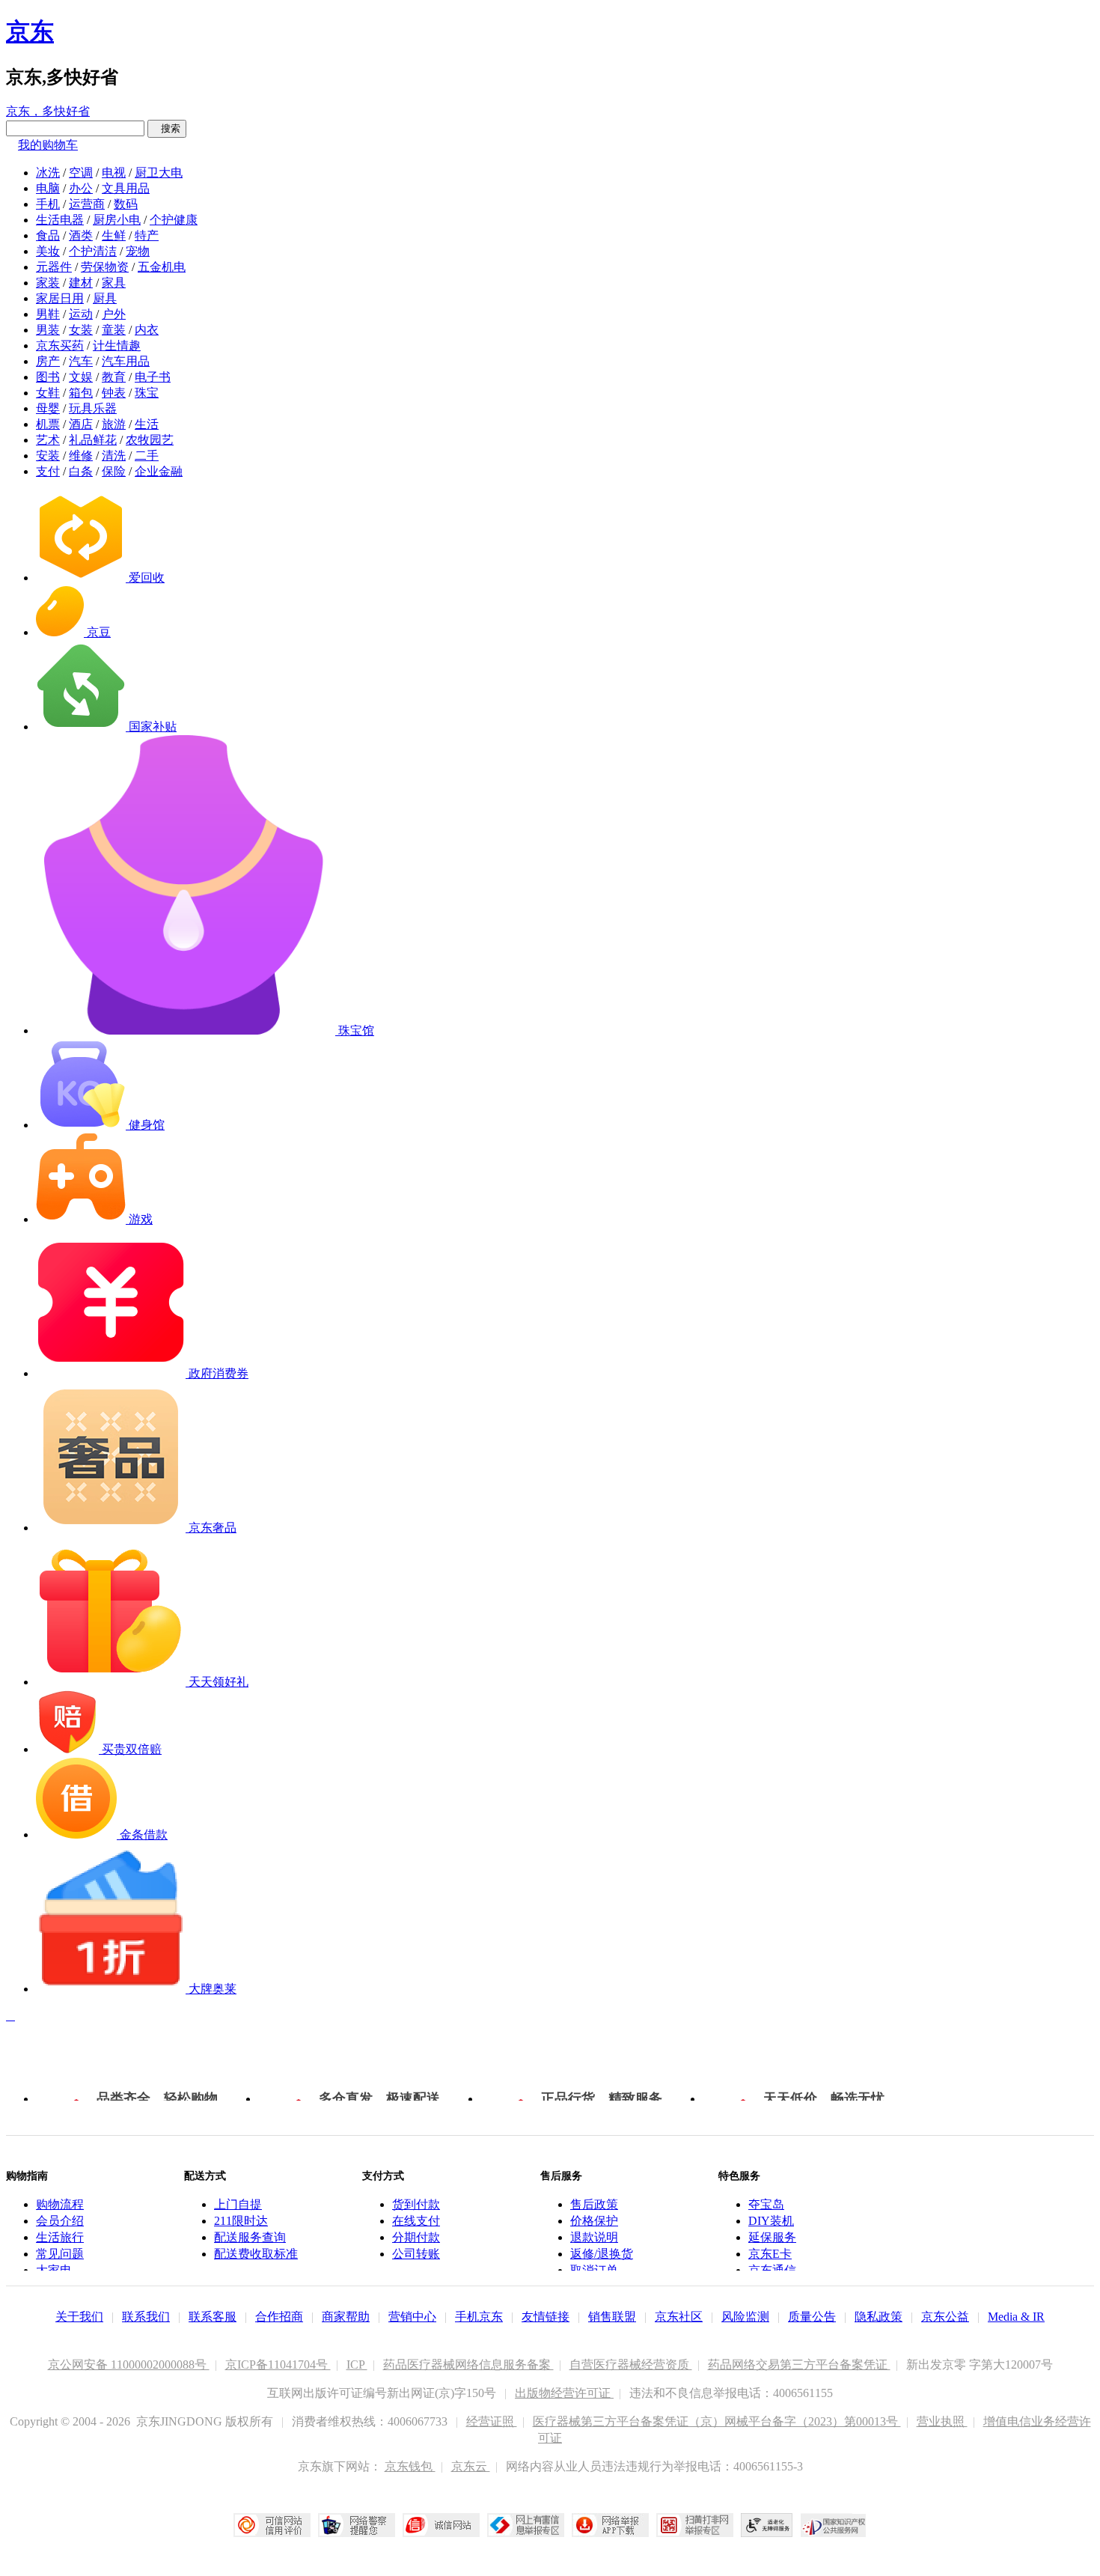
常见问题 (60, 2254)
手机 (48, 204)
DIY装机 (771, 2221)
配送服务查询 (250, 2237)
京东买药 (60, 345)
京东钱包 (410, 2466)
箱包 (81, 393)
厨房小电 (117, 220)
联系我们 (146, 2317)
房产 (48, 361)
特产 (147, 235)
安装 (48, 456)
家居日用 (60, 298)
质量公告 (812, 2317)
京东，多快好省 (48, 111)
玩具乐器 (93, 408)
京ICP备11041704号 (278, 2365)
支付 (48, 471)
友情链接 (546, 2317)
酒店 (81, 424)
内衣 (147, 330)
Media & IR (1016, 2317)
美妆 (48, 251)
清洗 (114, 456)
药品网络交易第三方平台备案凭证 (799, 2365)
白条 (81, 471)
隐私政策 (879, 2317)
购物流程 (60, 2204)
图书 (48, 377)
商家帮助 (346, 2317)
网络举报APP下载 (610, 2525)
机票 (48, 424)
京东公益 (945, 2317)
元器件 (54, 267)
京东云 (471, 2466)
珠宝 (147, 393)
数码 (126, 204)
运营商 (87, 204)
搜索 (167, 128)
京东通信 (772, 2270)
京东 (30, 31)
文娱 (81, 377)
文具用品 (126, 188)
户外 (114, 314)
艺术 (48, 440)
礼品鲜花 (93, 440)
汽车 (81, 361)
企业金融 (159, 471)
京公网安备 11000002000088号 (129, 2365)
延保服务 (772, 2237)
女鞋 (48, 393)
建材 (81, 283)
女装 (81, 330)
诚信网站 (441, 2525)
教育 (114, 377)
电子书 (153, 377)
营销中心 (412, 2317)
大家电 (54, 2270)
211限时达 (241, 2221)
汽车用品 (126, 361)
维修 (81, 456)
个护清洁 (93, 251)
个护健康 (174, 220)
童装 (114, 330)
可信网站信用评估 (272, 2525)
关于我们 (79, 2317)
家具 (114, 283)
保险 (114, 471)
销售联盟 (612, 2317)
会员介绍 (60, 2221)
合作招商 (279, 2317)
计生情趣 (117, 345)
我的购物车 (48, 145)
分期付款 (416, 2237)
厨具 (105, 298)
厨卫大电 (159, 173)
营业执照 (942, 2421)
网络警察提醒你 (357, 2525)
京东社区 (679, 2317)
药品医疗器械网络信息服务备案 (468, 2365)
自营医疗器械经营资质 (631, 2365)
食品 (48, 235)
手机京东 (479, 2317)
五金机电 (162, 267)
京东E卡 (770, 2254)
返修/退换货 (602, 2254)
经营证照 (492, 2421)
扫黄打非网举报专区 (695, 2525)
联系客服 (213, 2317)
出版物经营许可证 (564, 2393)
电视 (114, 173)
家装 (48, 283)
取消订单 (594, 2270)
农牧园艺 (150, 440)
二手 (147, 456)
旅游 (114, 424)
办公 (81, 188)
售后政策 (594, 2204)
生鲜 (114, 235)
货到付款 (416, 2204)
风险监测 (745, 2317)
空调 (81, 173)
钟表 (114, 393)
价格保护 (594, 2221)
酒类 (81, 235)
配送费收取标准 (256, 2254)
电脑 (48, 188)
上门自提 (238, 2204)
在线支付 (416, 2221)
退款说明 (594, 2237)
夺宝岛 (766, 2204)
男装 (48, 330)
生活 (147, 424)
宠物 (138, 251)
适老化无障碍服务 (767, 2525)
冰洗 (48, 173)
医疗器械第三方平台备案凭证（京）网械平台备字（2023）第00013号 (717, 2421)
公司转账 (416, 2254)
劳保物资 (105, 267)
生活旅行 (60, 2237)
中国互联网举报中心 (526, 2525)
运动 (81, 314)
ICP (357, 2365)
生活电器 (60, 220)
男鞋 (48, 314)
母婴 (48, 408)
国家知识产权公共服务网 (834, 2525)
